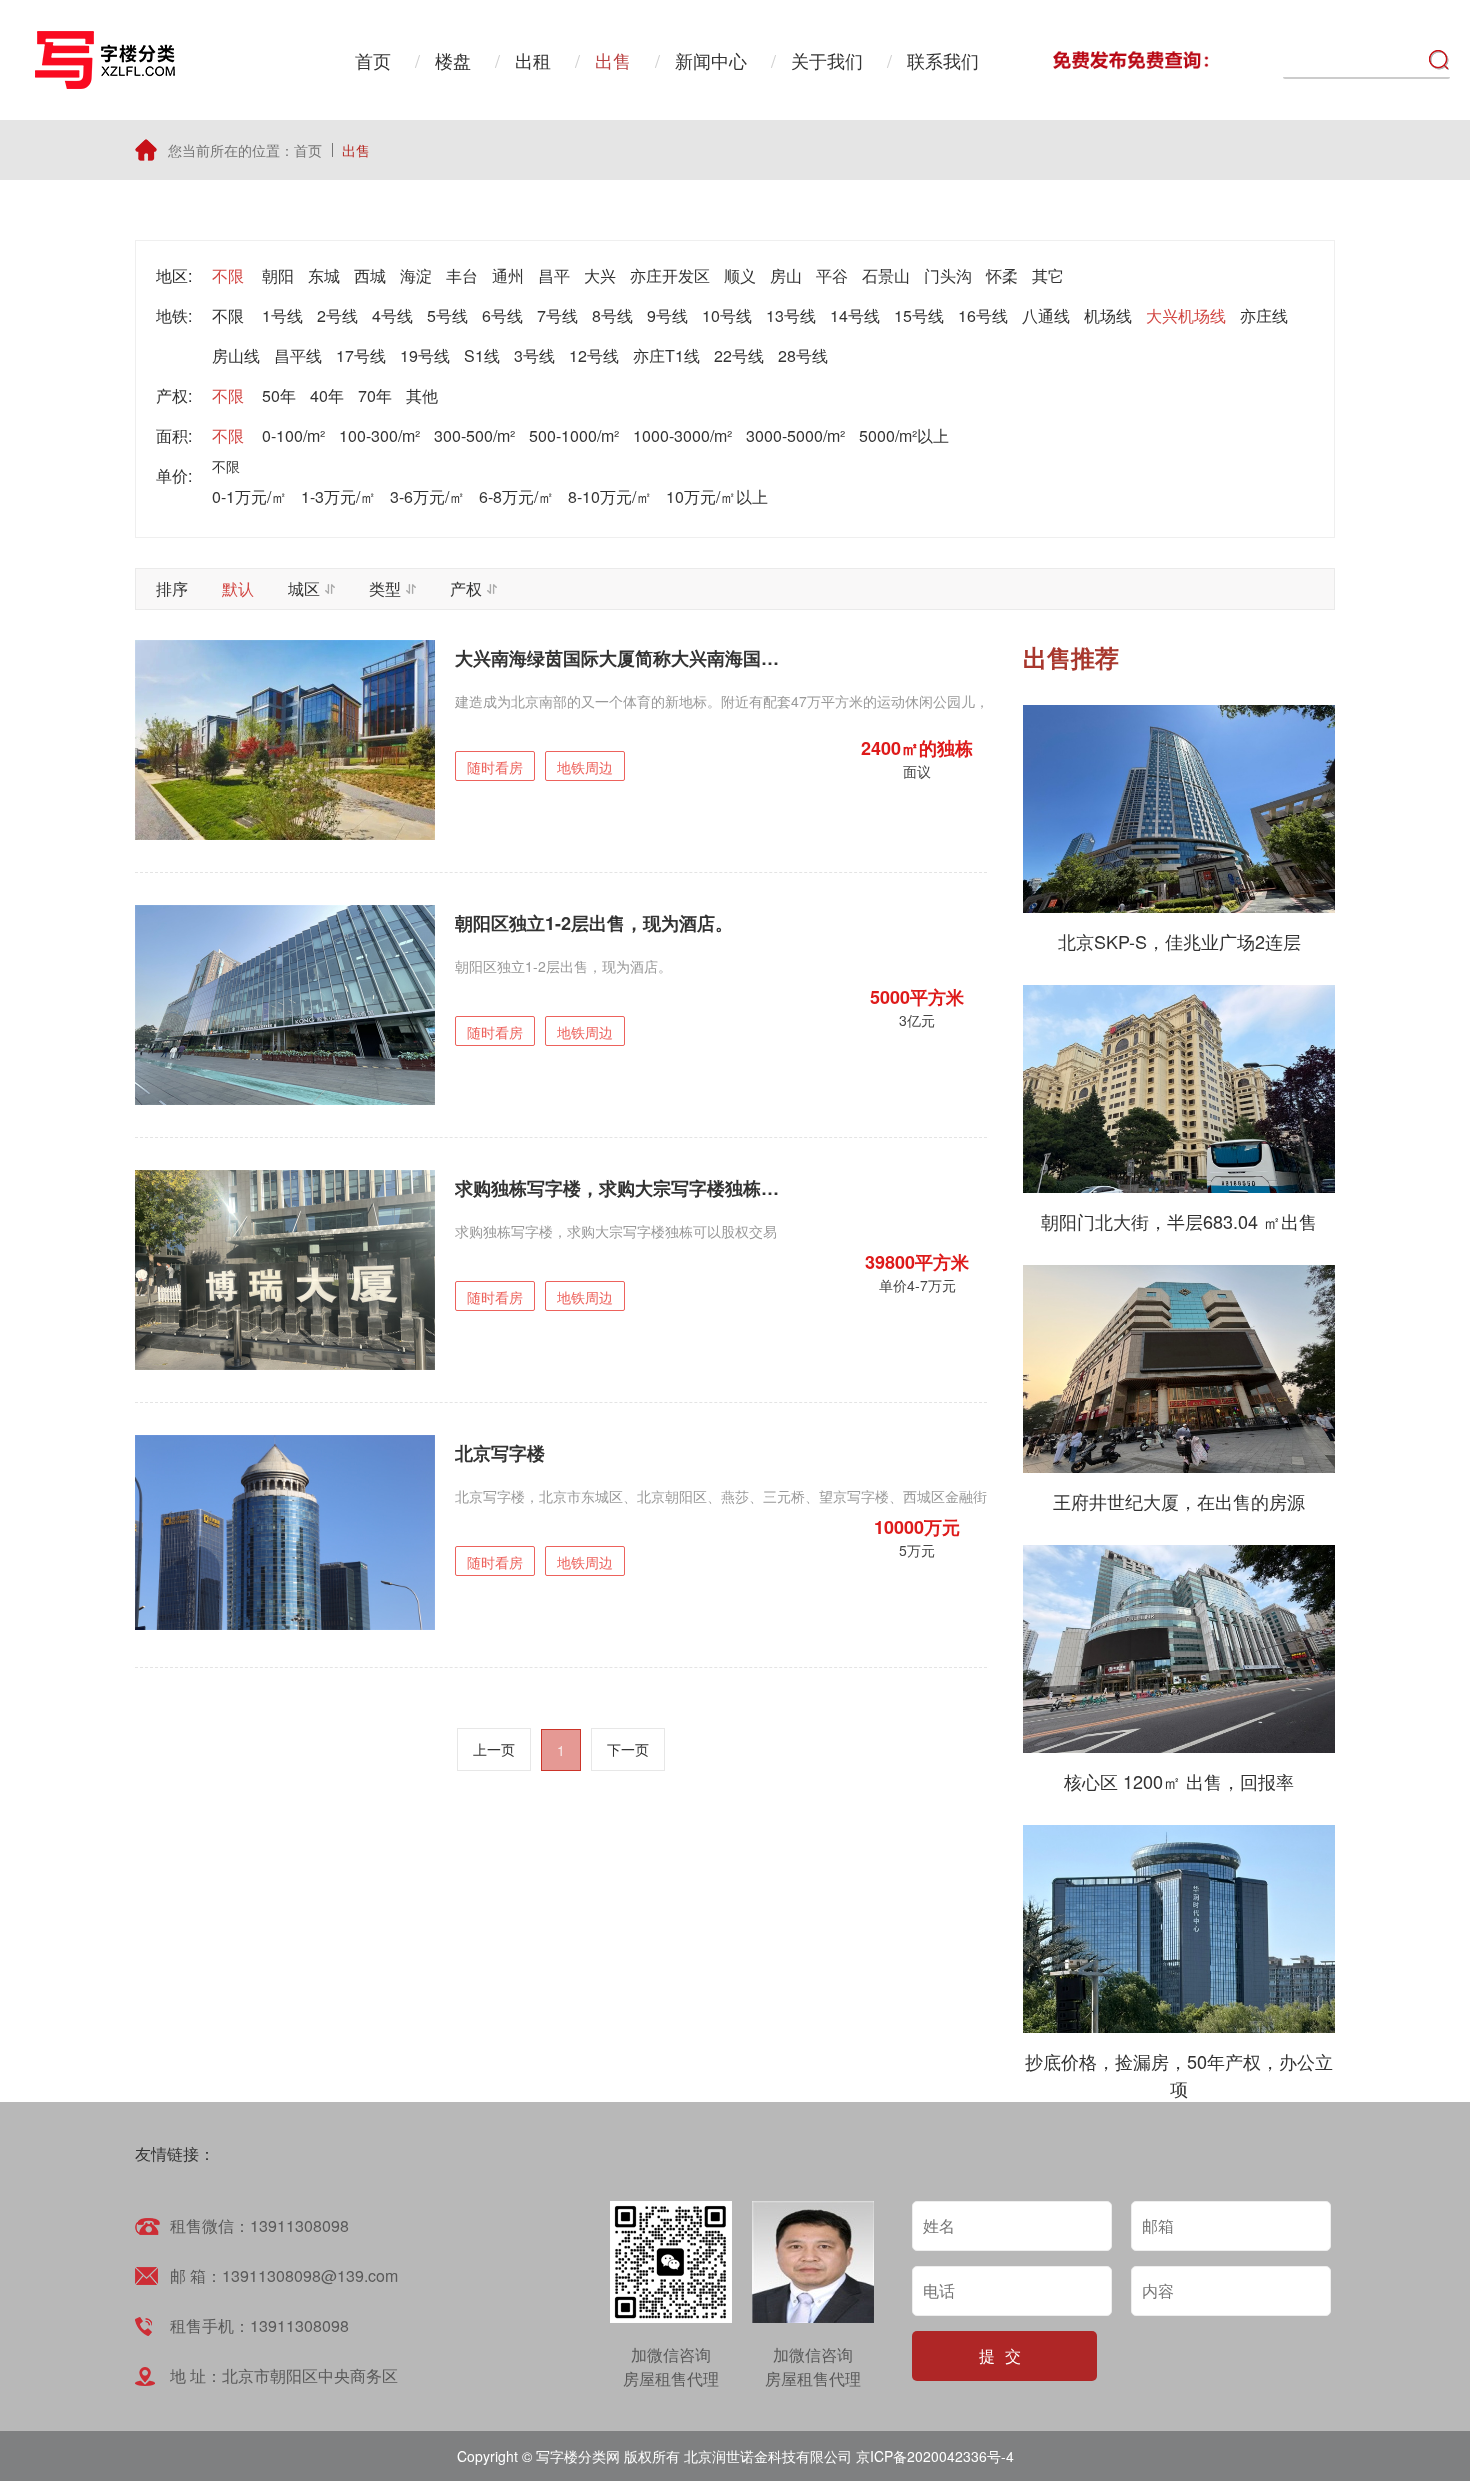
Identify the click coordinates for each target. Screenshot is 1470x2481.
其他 (422, 395)
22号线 (739, 355)
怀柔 (1002, 275)
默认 (238, 588)
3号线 (534, 355)
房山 (786, 275)
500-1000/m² (574, 435)
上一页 (494, 1749)
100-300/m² (379, 435)
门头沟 (948, 275)
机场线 (1108, 315)
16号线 (983, 315)
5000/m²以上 (904, 435)
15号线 (919, 315)
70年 (375, 395)
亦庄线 (1264, 315)
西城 (370, 275)
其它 (1048, 275)
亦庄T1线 (666, 355)
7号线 (557, 315)
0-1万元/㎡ (249, 496)
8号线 (612, 315)
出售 (613, 60)
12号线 (594, 355)
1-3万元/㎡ (338, 496)
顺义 (740, 275)
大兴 (600, 275)
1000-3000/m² (682, 435)
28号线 (803, 355)
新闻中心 (711, 60)
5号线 (447, 315)
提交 (1005, 2355)
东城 (324, 275)
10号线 (727, 315)
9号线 (667, 315)
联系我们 (943, 60)
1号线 (282, 315)
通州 (508, 275)
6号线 (502, 315)
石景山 (886, 275)
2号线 (337, 315)
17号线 (361, 355)
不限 (228, 275)
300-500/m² (474, 435)
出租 (533, 60)
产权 (466, 588)
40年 (327, 395)
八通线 (1046, 315)
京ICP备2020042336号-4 (935, 2456)
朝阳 (278, 275)
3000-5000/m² (795, 435)
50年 (279, 395)
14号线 (855, 315)
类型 (385, 588)
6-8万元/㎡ (516, 496)
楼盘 (453, 60)
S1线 (482, 355)
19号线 (425, 355)
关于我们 (827, 60)
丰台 (462, 275)
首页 (373, 60)
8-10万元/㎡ (610, 496)
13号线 (791, 315)
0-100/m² (293, 435)
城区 (304, 588)
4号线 (392, 315)
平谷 (832, 275)
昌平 (554, 275)
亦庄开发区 (670, 275)
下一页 (628, 1749)
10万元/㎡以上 (717, 496)
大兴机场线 (1186, 315)
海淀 (416, 275)
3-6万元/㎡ (427, 496)
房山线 (236, 355)
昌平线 (298, 355)
